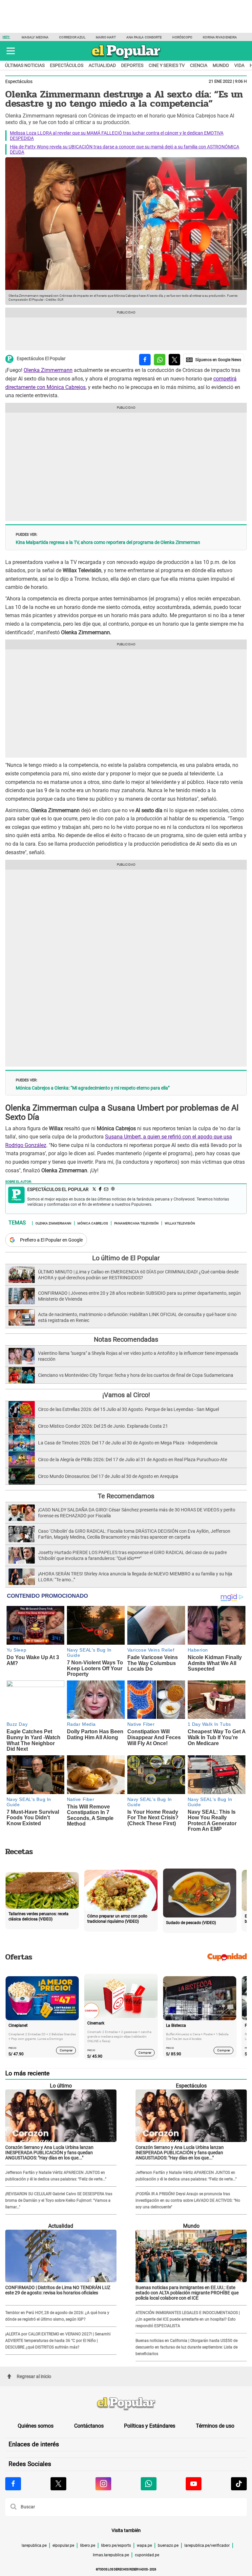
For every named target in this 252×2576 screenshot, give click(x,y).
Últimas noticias (25, 65)
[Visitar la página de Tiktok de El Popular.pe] (239, 2484)
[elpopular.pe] (126, 59)
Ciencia (199, 65)
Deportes (132, 65)
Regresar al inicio (34, 2376)
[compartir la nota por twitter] (174, 360)
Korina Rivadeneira (220, 37)
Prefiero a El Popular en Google (51, 1240)
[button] (11, 51)
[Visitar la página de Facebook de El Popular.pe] (13, 2484)
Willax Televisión (180, 1223)
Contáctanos (89, 2426)
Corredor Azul (72, 37)
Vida (239, 65)
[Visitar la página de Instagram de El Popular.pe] (103, 2484)
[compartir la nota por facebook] (145, 360)
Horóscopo (182, 37)
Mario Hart (106, 37)
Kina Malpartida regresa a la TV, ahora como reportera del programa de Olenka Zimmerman (108, 542)
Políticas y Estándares (150, 2426)
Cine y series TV (167, 65)
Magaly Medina (35, 37)
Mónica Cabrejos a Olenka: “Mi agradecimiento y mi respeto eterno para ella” (93, 1088)
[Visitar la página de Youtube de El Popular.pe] (194, 2484)
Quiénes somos (36, 2426)
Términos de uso (215, 2426)
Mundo (221, 65)
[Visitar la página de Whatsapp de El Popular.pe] (149, 2484)
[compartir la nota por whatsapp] (160, 360)
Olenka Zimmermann (48, 370)
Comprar (66, 2050)
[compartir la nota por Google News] (214, 360)
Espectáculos (67, 65)
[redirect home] (126, 2404)
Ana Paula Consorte (144, 37)
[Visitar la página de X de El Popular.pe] (58, 2484)
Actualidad (102, 65)
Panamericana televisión (136, 1223)
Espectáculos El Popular (41, 359)
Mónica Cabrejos (93, 1223)
